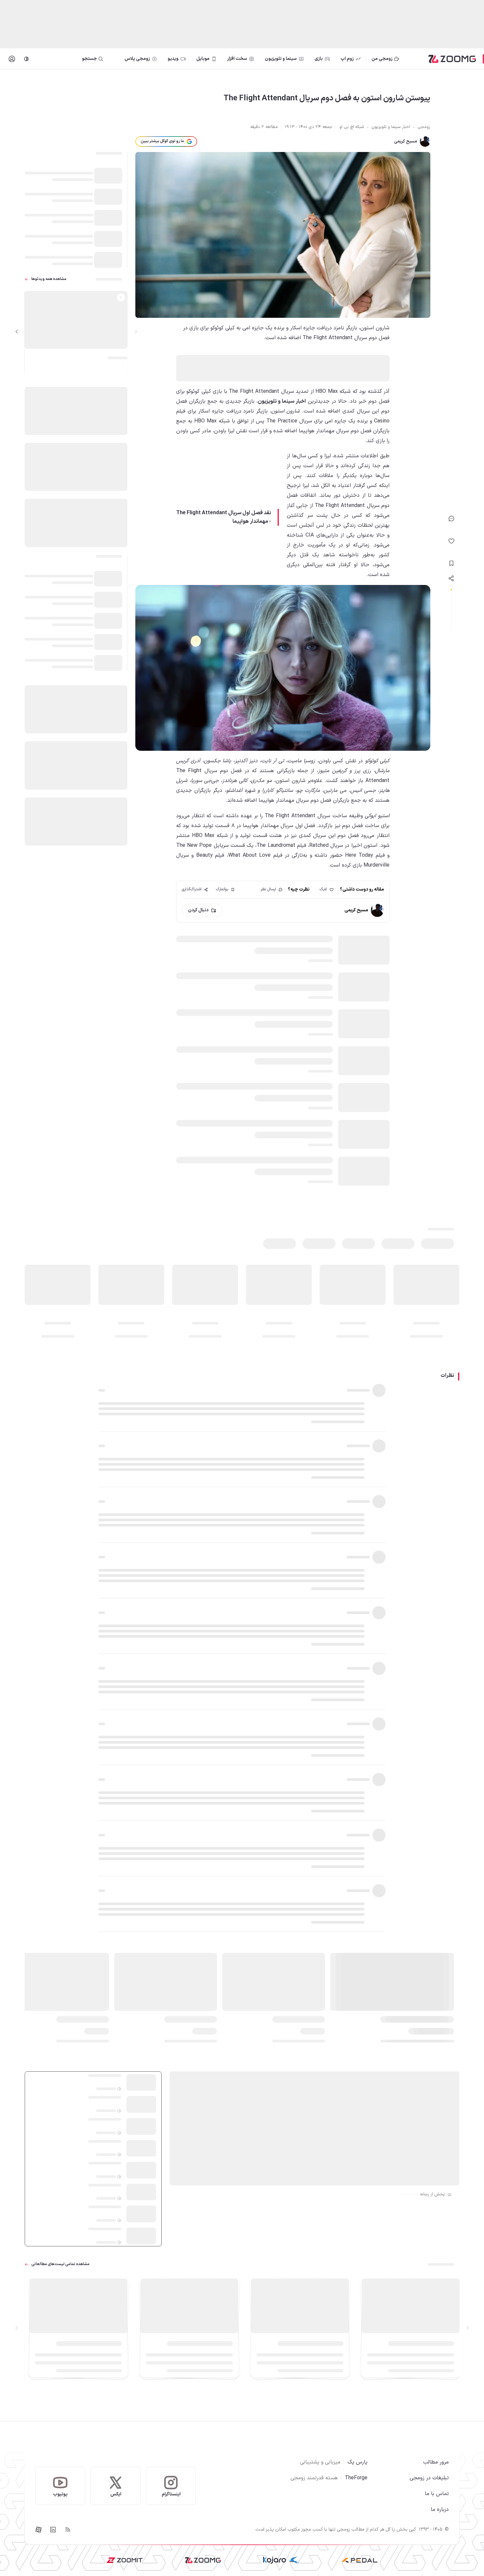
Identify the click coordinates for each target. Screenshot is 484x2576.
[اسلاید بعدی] (17, 332)
